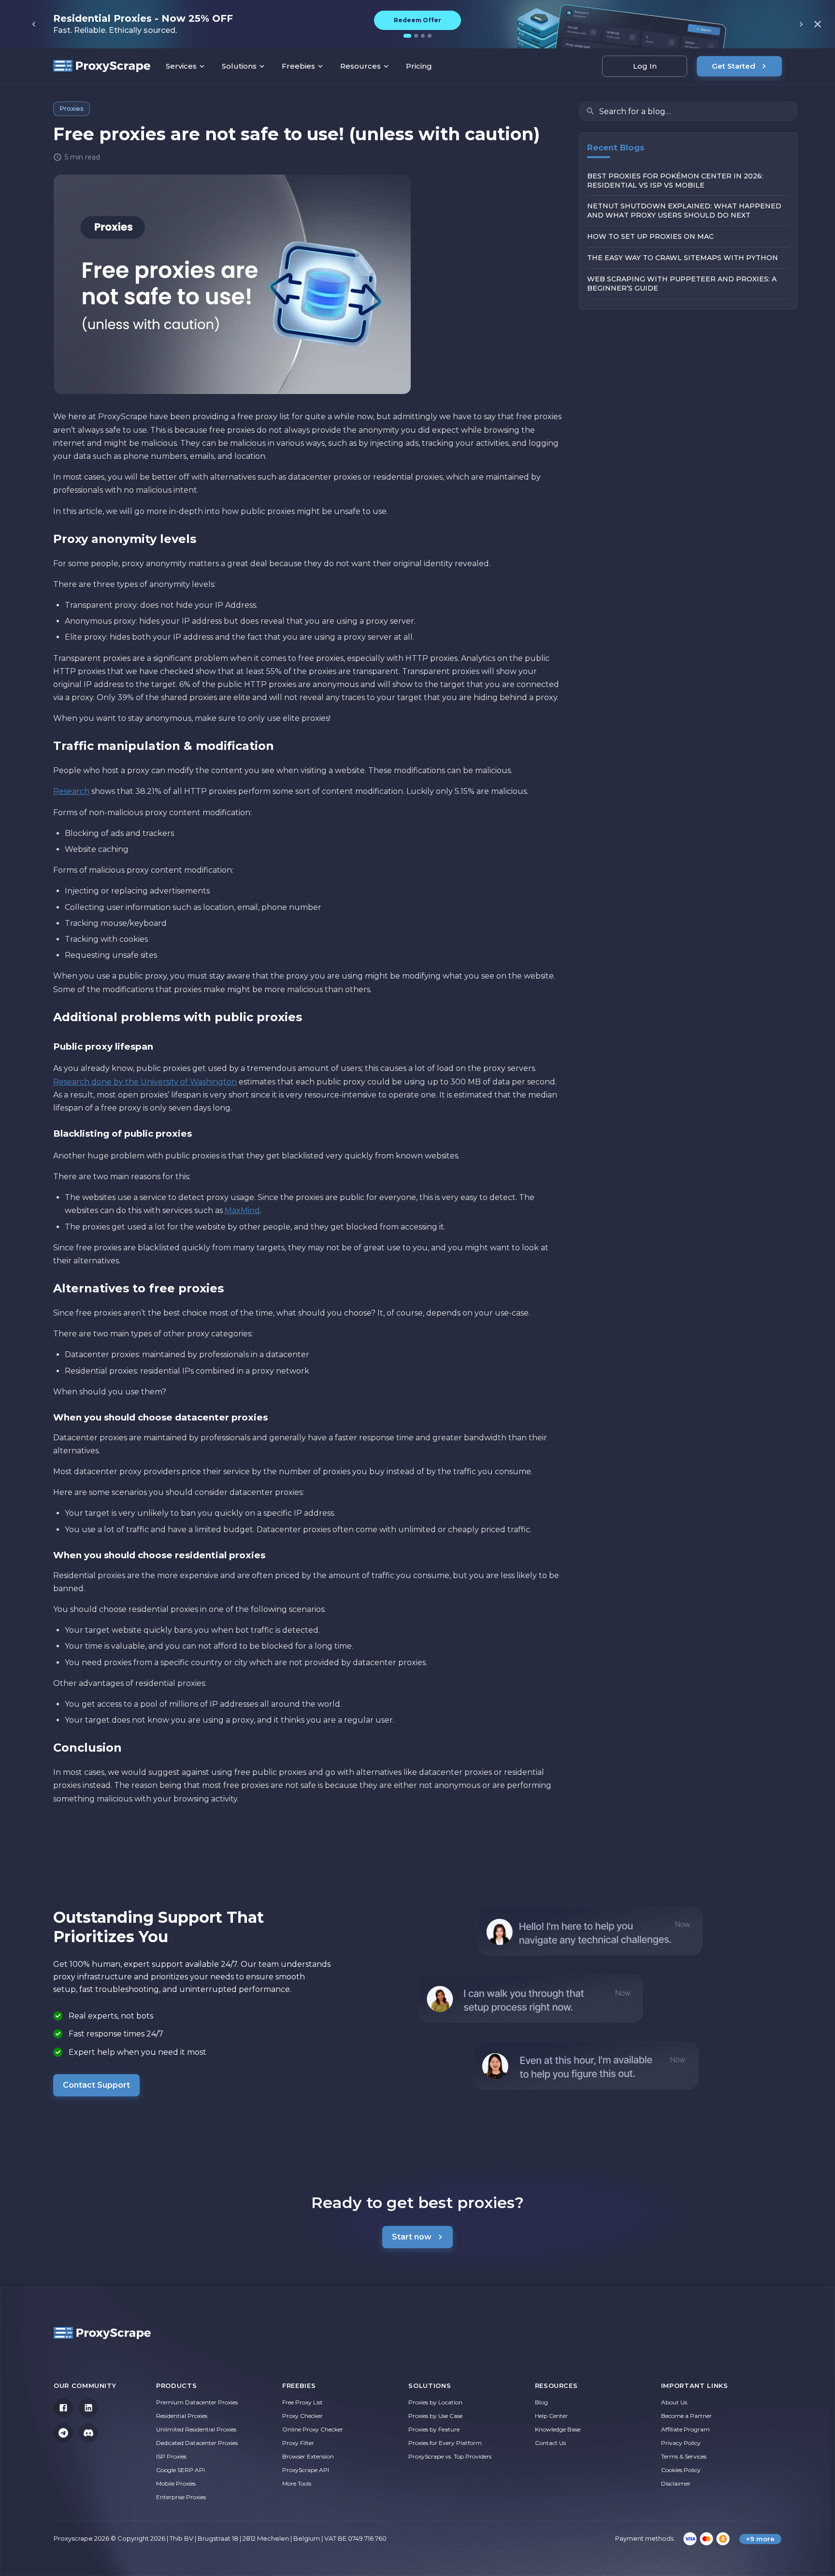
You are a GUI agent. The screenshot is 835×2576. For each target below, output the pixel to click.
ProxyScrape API (306, 2470)
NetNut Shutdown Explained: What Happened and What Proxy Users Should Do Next (684, 211)
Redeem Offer (417, 20)
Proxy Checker (302, 2416)
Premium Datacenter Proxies (197, 2402)
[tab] (407, 36)
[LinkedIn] (88, 2408)
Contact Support (96, 2085)
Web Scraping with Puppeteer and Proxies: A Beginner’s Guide (682, 284)
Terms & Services (684, 2456)
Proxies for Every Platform (445, 2443)
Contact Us (550, 2443)
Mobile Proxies (176, 2483)
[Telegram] (63, 2433)
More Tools (297, 2483)
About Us (674, 2402)
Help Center (551, 2416)
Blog (541, 2402)
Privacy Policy (681, 2443)
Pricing (419, 66)
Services (181, 66)
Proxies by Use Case (435, 2416)
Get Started (734, 66)
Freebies (298, 66)
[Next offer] (801, 24)
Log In (645, 66)
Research (71, 791)
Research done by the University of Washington (145, 1082)
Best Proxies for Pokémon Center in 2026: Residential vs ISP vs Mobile (675, 181)
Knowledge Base (558, 2429)
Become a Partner (686, 2416)
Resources (360, 66)
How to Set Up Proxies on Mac (651, 237)
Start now (412, 2237)
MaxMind (242, 1210)
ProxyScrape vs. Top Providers (450, 2456)
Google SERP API (180, 2470)
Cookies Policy (681, 2470)
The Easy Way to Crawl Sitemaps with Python (683, 258)
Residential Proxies (182, 2416)
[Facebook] (63, 2408)
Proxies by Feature (434, 2429)
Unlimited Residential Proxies (196, 2429)
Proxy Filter (298, 2443)
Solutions (239, 66)
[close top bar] (818, 24)
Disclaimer (676, 2483)
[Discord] (88, 2433)
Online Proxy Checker (313, 2429)
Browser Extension (308, 2456)
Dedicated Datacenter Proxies (197, 2443)
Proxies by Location (435, 2402)
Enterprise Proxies (181, 2497)
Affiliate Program (685, 2429)
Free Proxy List (302, 2402)
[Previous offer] (34, 24)
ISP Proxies (171, 2456)
